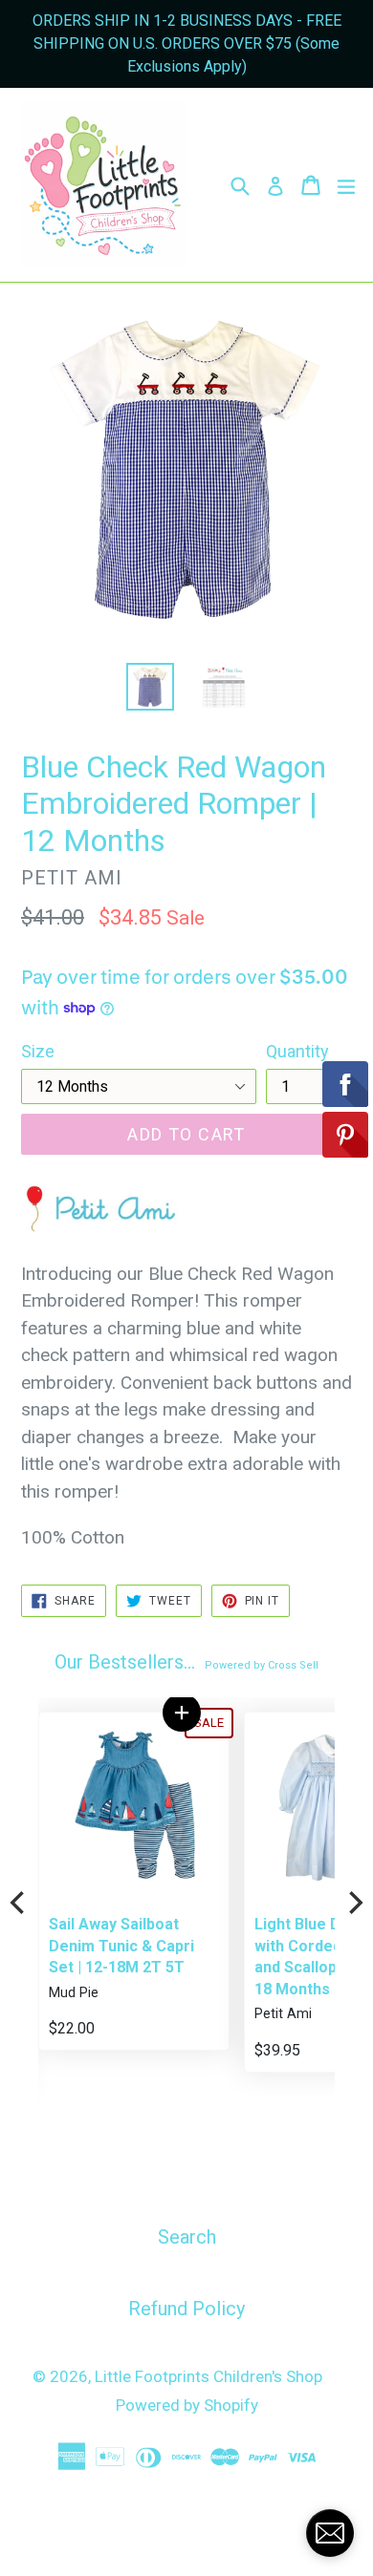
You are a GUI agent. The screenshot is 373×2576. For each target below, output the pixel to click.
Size (38, 1051)
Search (187, 2237)
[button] (181, 1713)
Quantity (297, 1051)
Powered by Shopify (187, 2405)
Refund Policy (186, 2309)
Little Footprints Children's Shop (208, 2376)
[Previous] (19, 1903)
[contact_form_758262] (330, 2533)
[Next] (354, 1903)
